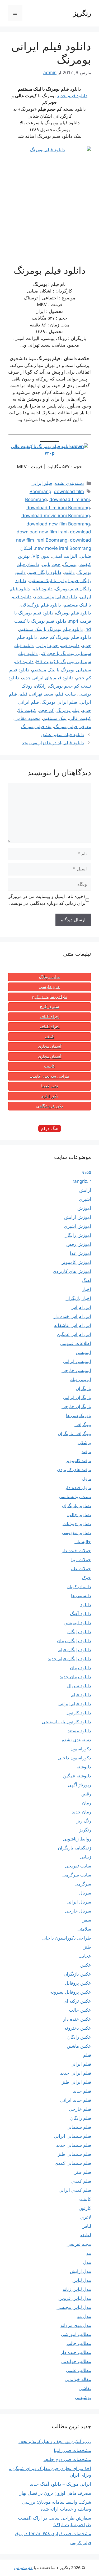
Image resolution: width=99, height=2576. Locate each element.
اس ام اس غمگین (74, 1334)
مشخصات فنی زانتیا (72, 2450)
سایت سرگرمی (77, 1875)
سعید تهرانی (42, 694)
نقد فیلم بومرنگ (36, 727)
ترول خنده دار (78, 1488)
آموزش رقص (79, 1244)
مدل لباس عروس (75, 2298)
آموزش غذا (81, 1253)
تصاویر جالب (79, 1515)
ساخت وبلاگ (49, 977)
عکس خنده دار (77, 2019)
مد (89, 2253)
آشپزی (85, 1199)
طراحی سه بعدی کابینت (49, 1076)
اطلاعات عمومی (76, 1343)
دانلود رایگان (79, 1632)
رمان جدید (81, 1812)
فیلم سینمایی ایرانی (72, 2136)
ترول (87, 1479)
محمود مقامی (27, 718)
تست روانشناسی (75, 1497)
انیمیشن (83, 1352)
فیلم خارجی (80, 2109)
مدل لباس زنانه (77, 2289)
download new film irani (42, 532)
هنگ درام (50, 1128)
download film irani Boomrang (58, 508)
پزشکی (84, 1442)
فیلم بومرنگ (68, 710)
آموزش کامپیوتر (76, 1262)
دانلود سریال (79, 1686)
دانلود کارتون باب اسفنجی (66, 1722)
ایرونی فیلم (80, 1379)
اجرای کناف (50, 1017)
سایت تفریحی (78, 1866)
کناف (49, 1037)
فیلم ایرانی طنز (76, 2082)
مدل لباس (82, 2280)
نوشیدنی (83, 2397)
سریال (85, 1893)
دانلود (69, 572)
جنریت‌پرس (23, 2568)
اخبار (87, 1289)
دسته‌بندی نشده (69, 483)
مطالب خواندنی (76, 2361)
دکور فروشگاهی (50, 1106)
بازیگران (83, 1388)
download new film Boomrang (58, 524)
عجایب (85, 1956)
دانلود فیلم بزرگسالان (41, 605)
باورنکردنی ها (79, 1415)
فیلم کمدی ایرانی (75, 2190)
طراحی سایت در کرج (50, 997)
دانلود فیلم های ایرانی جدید (48, 678)
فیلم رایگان (81, 2118)
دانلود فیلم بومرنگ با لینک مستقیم (51, 629)
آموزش (84, 1208)
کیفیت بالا (27, 710)
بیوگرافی (83, 1424)
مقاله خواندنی (78, 2379)
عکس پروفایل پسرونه (71, 1992)
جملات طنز (81, 1569)
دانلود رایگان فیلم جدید (69, 1659)
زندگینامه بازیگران (74, 1848)
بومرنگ (70, 564)
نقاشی (85, 2388)
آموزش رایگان (78, 1235)
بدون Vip (41, 556)
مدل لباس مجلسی (74, 2307)
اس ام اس (81, 1307)
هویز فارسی (49, 987)
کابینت (49, 1066)
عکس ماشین (79, 2046)
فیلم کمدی (81, 2181)
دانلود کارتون (79, 1713)
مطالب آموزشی (76, 2334)
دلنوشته (84, 1767)
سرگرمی (83, 1884)
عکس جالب (80, 2010)
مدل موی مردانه (76, 2325)
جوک (86, 1578)
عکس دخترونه (78, 2028)
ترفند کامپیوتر (78, 1460)
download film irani (70, 499)
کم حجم (46, 710)
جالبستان (83, 1542)
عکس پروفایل (78, 1983)
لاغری (86, 2217)
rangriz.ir (82, 1181)
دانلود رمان (81, 1668)
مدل (87, 2262)
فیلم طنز (83, 2172)
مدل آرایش (81, 2271)
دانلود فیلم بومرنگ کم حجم (65, 637)
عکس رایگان (79, 2037)
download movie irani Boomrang (56, 516)
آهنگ (87, 1280)
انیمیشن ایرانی (77, 1361)
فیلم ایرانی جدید (76, 2073)
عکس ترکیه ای (77, 2001)
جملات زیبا (81, 1560)
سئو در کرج (49, 1007)
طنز (87, 1947)
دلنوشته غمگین (77, 1776)
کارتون (85, 2208)
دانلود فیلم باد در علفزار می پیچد (53, 743)
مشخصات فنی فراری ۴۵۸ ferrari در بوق (53, 2534)
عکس (86, 1965)
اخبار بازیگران (78, 1298)
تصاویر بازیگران (77, 1506)
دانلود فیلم (43, 589)
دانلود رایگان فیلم (45, 572)
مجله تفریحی (79, 2244)
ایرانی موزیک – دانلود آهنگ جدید (60, 2484)
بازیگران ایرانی (77, 1397)
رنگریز (82, 13)
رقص (86, 1794)
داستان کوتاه (79, 1587)
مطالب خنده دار (76, 2352)
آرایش (85, 1190)
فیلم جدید (82, 2091)
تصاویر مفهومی (77, 1533)
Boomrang (40, 492)
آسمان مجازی (50, 1046)
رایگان (41, 686)
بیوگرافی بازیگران (74, 1433)
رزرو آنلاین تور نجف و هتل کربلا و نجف (55, 2441)
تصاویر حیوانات (77, 1524)
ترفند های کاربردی (74, 1470)
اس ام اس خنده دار (72, 1316)
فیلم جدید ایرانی (76, 2100)
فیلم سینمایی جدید (74, 2145)
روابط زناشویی (77, 1839)
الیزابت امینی (65, 556)
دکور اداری (49, 1096)
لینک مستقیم (55, 718)
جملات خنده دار (76, 1551)
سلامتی (84, 1929)
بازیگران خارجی (76, 1406)
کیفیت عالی (80, 718)
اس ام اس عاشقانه (73, 1325)
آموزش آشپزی (77, 1226)
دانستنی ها (81, 1596)
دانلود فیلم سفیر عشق (63, 734)
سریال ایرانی (79, 1902)
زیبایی (86, 1857)
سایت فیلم (66, 694)
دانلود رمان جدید (75, 1677)
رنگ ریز (84, 1821)
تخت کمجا (50, 1086)
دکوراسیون (81, 1749)
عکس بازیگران (77, 1974)
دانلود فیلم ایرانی (75, 1704)
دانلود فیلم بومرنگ (74, 613)
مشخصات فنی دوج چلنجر (67, 2459)
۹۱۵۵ (86, 1172)
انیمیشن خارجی (76, 1370)
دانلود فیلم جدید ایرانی (58, 645)
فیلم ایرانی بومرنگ (59, 702)
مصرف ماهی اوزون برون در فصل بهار (55, 2493)
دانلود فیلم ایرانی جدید (56, 597)
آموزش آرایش (78, 1217)
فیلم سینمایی (79, 2127)
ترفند (86, 1451)
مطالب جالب (79, 2343)
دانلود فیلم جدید (72, 96)
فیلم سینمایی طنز (74, 2154)
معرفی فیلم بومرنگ (73, 727)
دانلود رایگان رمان (74, 1641)
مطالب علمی (79, 2370)
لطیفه (86, 2235)
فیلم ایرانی (42, 483)
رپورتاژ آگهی (79, 1785)
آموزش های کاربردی (72, 1271)
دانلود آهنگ (81, 1614)
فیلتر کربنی (81, 2543)
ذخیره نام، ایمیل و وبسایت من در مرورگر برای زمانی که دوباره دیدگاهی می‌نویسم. (47, 900)
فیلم (23, 694)
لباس (86, 2226)
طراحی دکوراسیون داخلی (67, 1938)
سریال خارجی (78, 1911)
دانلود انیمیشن (77, 1623)
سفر (87, 1920)
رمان (87, 1803)
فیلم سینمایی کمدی (73, 2163)
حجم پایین (51, 564)
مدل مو (84, 2316)
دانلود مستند (79, 1731)
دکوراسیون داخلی (74, 1758)
